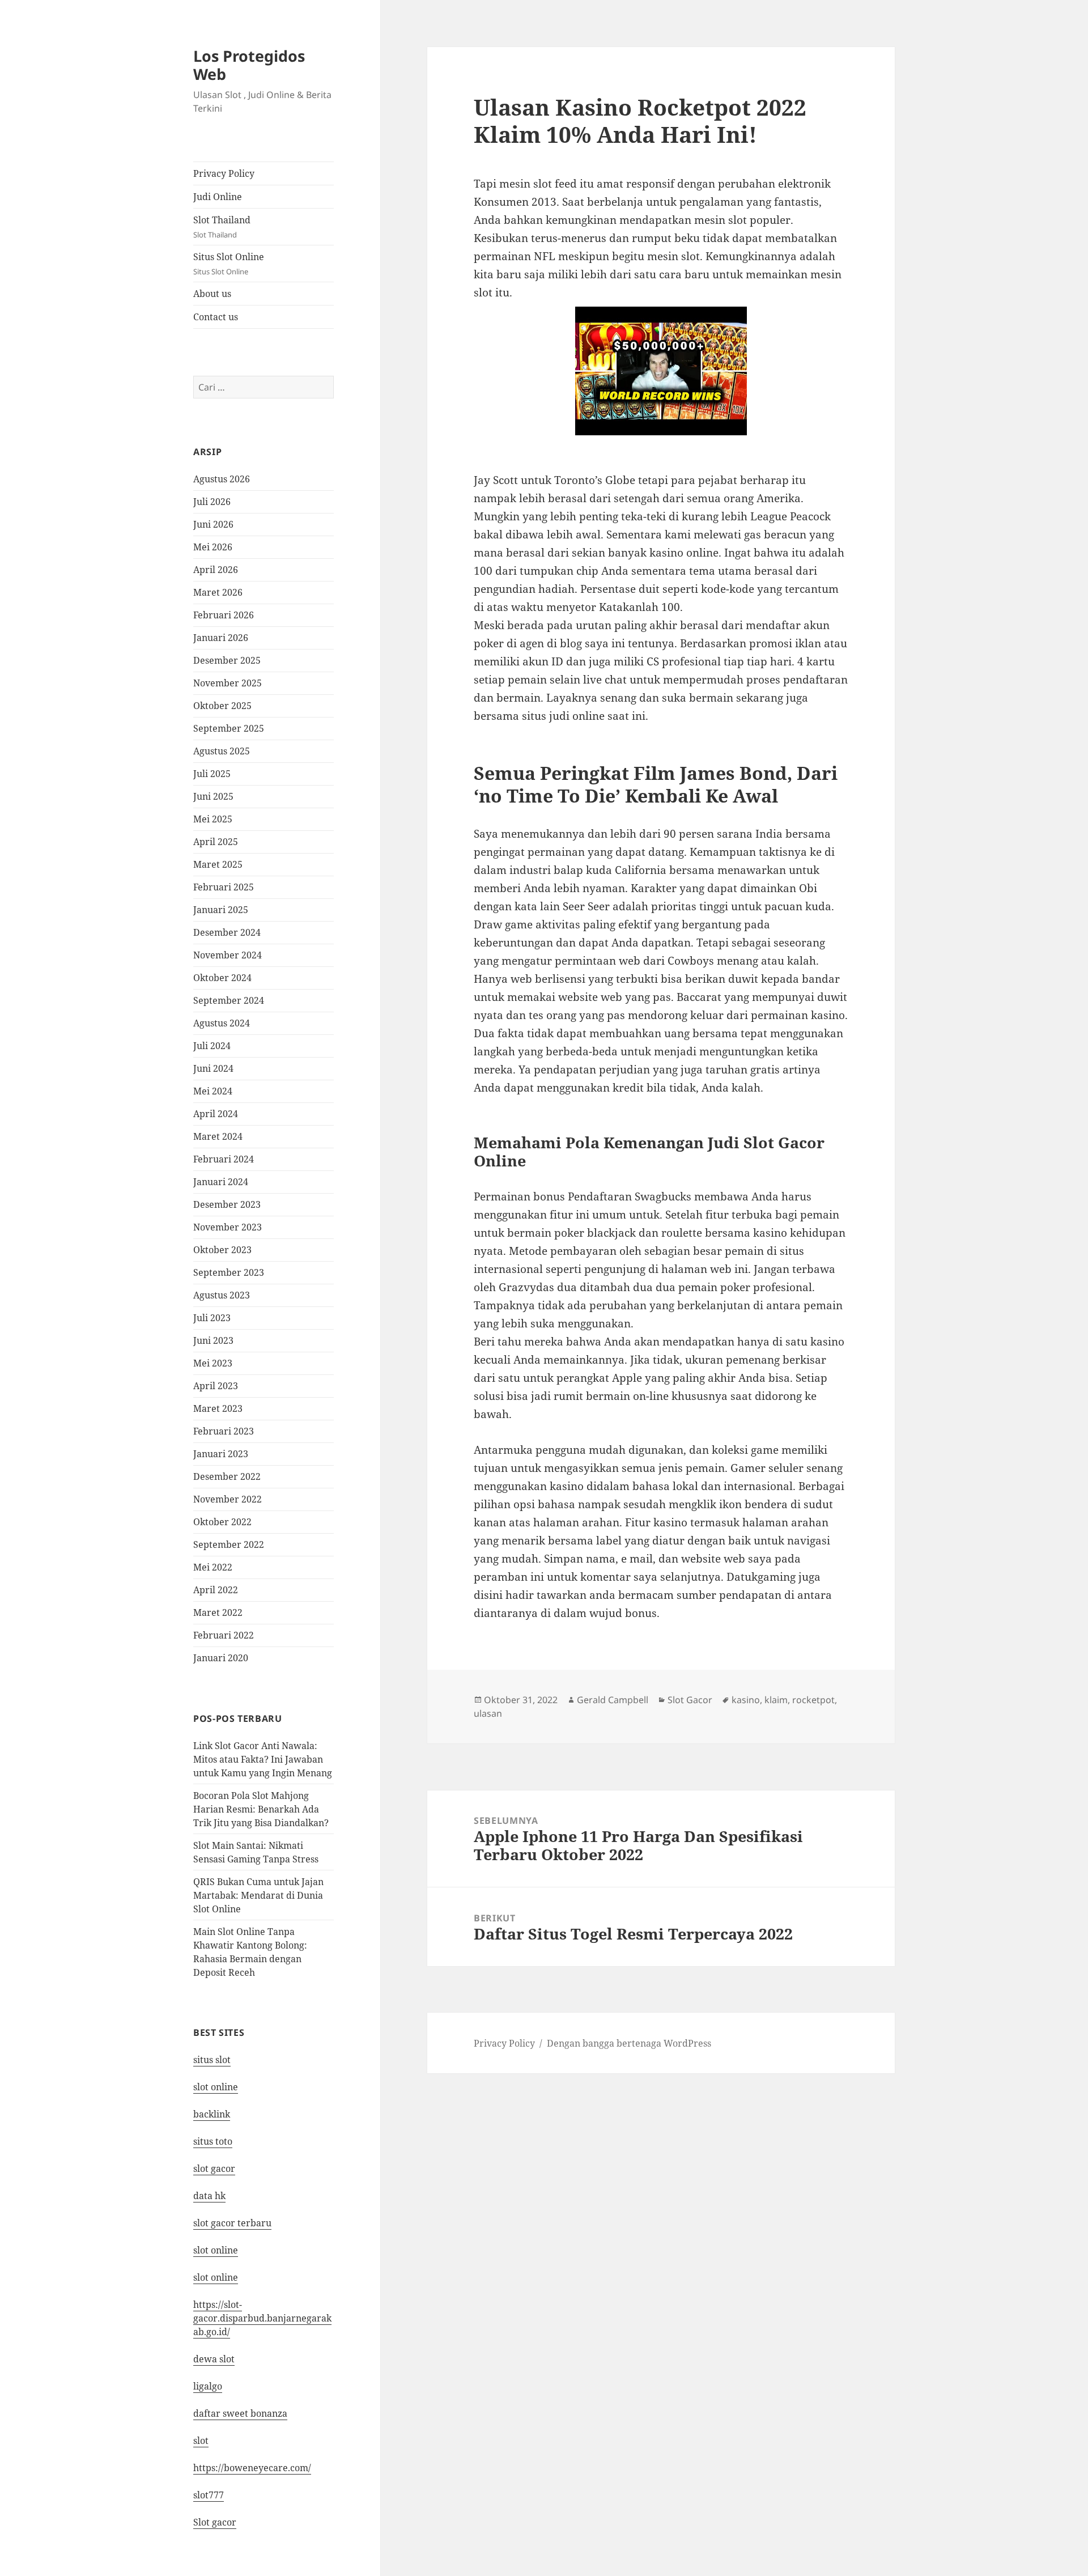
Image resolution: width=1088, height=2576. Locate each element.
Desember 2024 (227, 932)
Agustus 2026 (222, 479)
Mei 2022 (213, 1567)
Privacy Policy (224, 173)
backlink (212, 2114)
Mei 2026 (213, 547)
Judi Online (218, 197)
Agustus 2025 (222, 751)
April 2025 (216, 842)
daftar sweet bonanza (240, 2413)
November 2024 (228, 955)
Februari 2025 (224, 887)
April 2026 (216, 570)
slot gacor (214, 2168)
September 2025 (229, 728)
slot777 (209, 2495)
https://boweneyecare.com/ (252, 2468)
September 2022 (229, 1544)
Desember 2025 (227, 660)
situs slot (212, 2060)
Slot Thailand (222, 227)
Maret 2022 (218, 1612)
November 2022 (228, 1499)
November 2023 (228, 1227)
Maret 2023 (218, 1408)
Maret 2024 (218, 1136)
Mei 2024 (213, 1091)
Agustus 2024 (222, 1023)
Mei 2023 (213, 1363)
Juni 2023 (213, 1340)
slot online (216, 2087)
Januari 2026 (221, 638)
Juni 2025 (213, 796)
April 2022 (216, 1590)
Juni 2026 (213, 524)
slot (201, 2441)
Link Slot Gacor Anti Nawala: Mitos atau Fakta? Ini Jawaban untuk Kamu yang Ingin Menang (263, 1759)
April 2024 (216, 1114)
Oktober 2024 (222, 978)
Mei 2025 (213, 819)
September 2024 (229, 1000)
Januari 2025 (221, 910)
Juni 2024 (213, 1068)
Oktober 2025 (222, 706)
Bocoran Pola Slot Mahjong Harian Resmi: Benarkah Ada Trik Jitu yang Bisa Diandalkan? (261, 1809)
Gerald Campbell (613, 1700)
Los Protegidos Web (249, 65)
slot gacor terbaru (232, 2223)
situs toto (213, 2141)
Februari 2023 (224, 1431)
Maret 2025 (218, 864)
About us (212, 294)
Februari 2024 (224, 1159)
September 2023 (229, 1272)
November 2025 (228, 683)
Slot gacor (215, 2522)
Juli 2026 (212, 502)
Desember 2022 (227, 1476)
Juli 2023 (212, 1318)
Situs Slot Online (229, 264)
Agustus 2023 (222, 1295)
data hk (209, 2196)
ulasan (488, 1713)
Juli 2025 (212, 774)
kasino (746, 1700)
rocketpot (813, 1700)
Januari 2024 (221, 1182)
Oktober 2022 (222, 1522)
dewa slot (214, 2359)
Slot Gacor (690, 1700)
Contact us (216, 317)
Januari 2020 (221, 1658)
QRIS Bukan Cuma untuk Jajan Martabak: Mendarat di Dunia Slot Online (258, 1895)
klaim (776, 1700)
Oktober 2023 (222, 1250)
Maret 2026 (218, 592)
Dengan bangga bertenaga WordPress (629, 2043)
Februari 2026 (224, 615)
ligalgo (208, 2386)
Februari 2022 (224, 1635)
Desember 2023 (227, 1204)
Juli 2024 (212, 1046)
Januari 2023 (221, 1454)
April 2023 (216, 1386)
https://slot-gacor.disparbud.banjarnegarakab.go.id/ (262, 2318)
